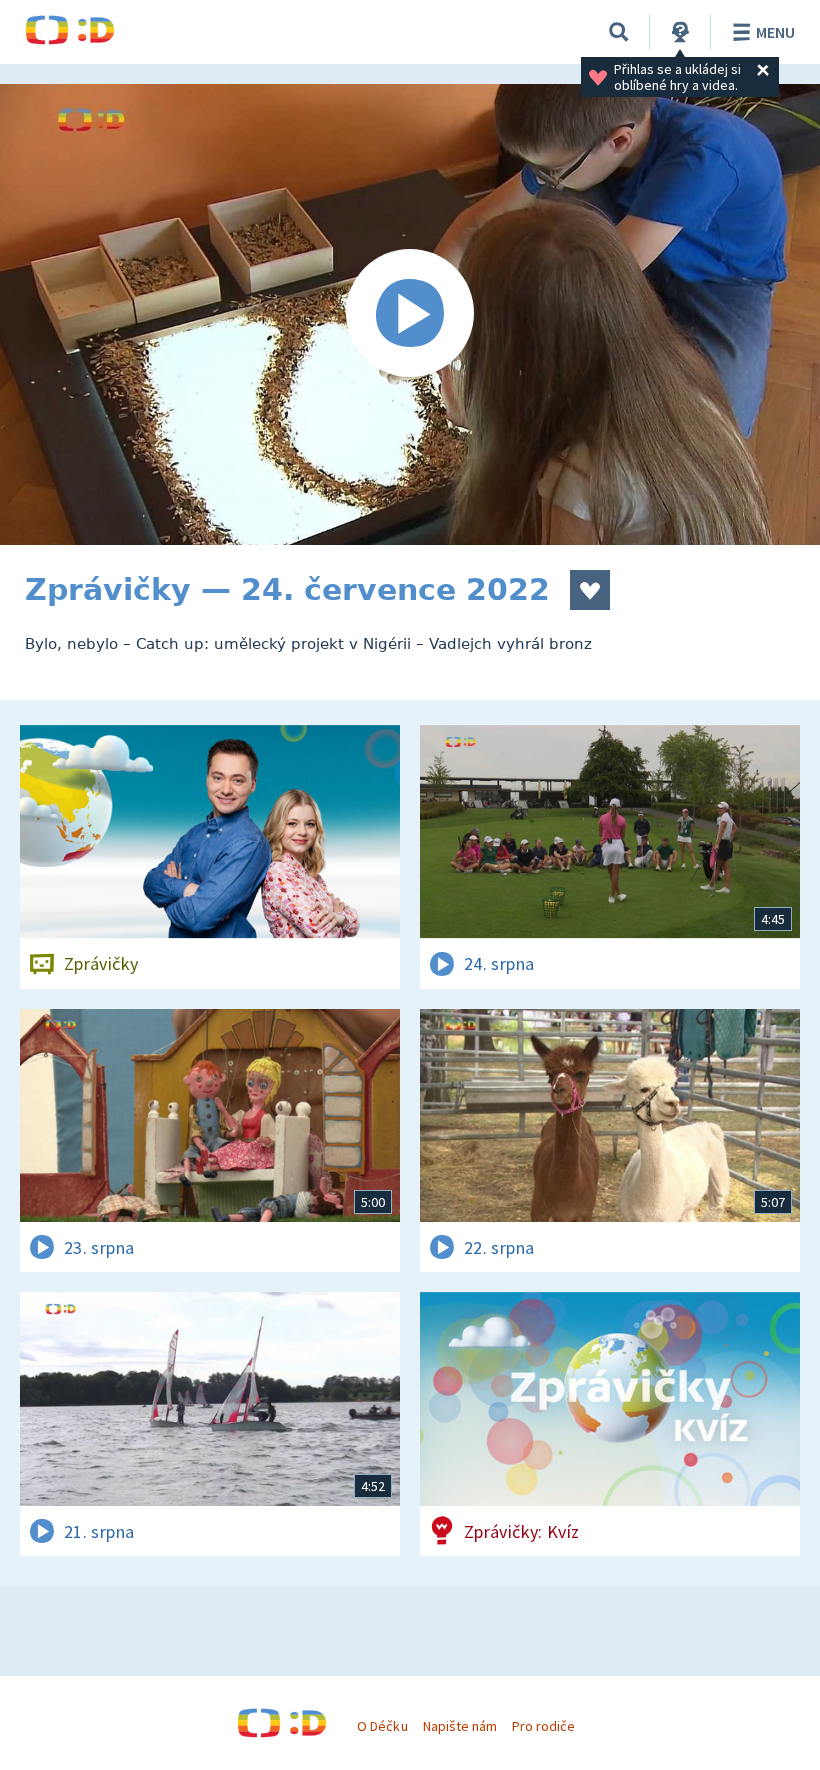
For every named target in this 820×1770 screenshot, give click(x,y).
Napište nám (460, 1726)
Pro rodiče (543, 1726)
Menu (775, 32)
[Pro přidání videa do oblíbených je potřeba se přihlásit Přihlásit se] (590, 590)
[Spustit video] (410, 314)
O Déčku (382, 1726)
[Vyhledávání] (619, 32)
